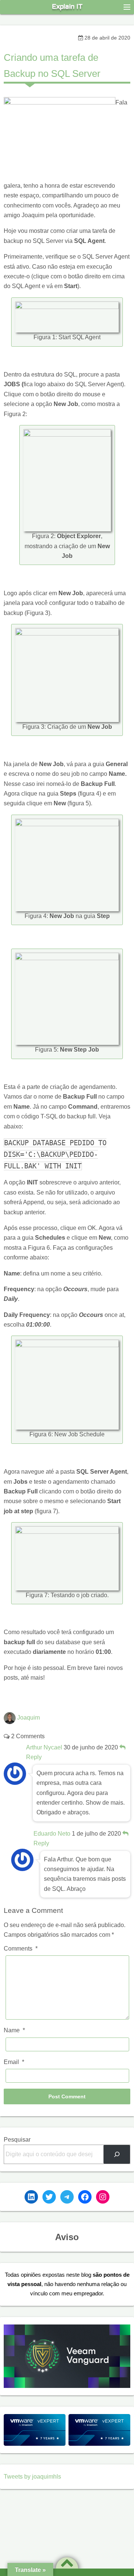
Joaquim (28, 1718)
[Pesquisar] (117, 2154)
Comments (21, 1949)
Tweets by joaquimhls (32, 2477)
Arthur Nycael (44, 1747)
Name (14, 2030)
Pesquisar (17, 2140)
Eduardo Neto (52, 1834)
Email (14, 2062)
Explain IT (67, 7)
